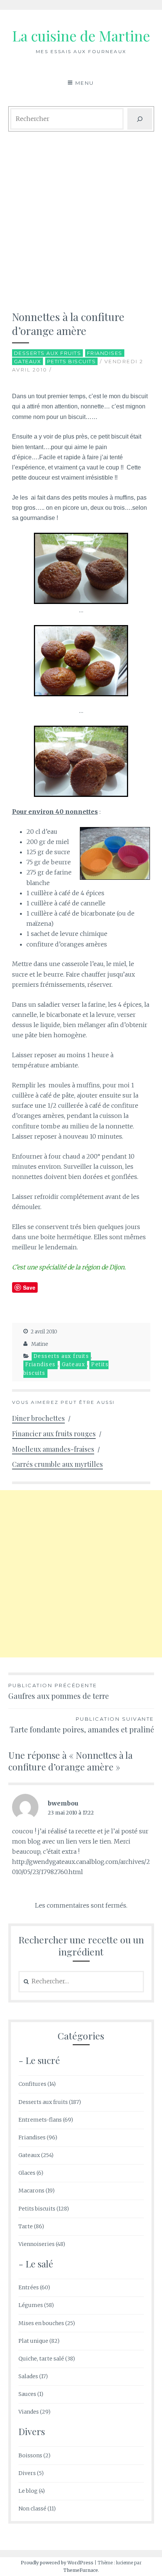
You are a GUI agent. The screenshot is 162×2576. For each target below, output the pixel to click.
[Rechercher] (140, 119)
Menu (85, 83)
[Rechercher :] (81, 1981)
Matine (40, 1344)
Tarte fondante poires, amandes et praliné (82, 1725)
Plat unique (33, 2341)
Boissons (30, 2455)
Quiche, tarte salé (41, 2359)
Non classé (32, 2509)
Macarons (31, 2191)
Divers (27, 2473)
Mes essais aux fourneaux (81, 51)
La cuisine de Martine (81, 36)
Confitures (32, 2084)
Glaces (27, 2173)
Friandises (105, 353)
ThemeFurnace (81, 2570)
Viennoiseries (37, 2244)
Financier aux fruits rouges (54, 1434)
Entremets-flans (40, 2120)
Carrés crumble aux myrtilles (57, 1464)
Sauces (27, 2394)
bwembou (63, 1803)
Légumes (31, 2305)
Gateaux (28, 361)
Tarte (26, 2226)
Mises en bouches (41, 2323)
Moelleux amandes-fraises (53, 1449)
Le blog (28, 2491)
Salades (28, 2376)
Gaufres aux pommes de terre (59, 1692)
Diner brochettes (38, 1418)
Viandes (29, 2412)
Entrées (29, 2287)
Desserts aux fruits (48, 353)
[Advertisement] (81, 218)
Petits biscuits (72, 361)
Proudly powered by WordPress (57, 2563)
